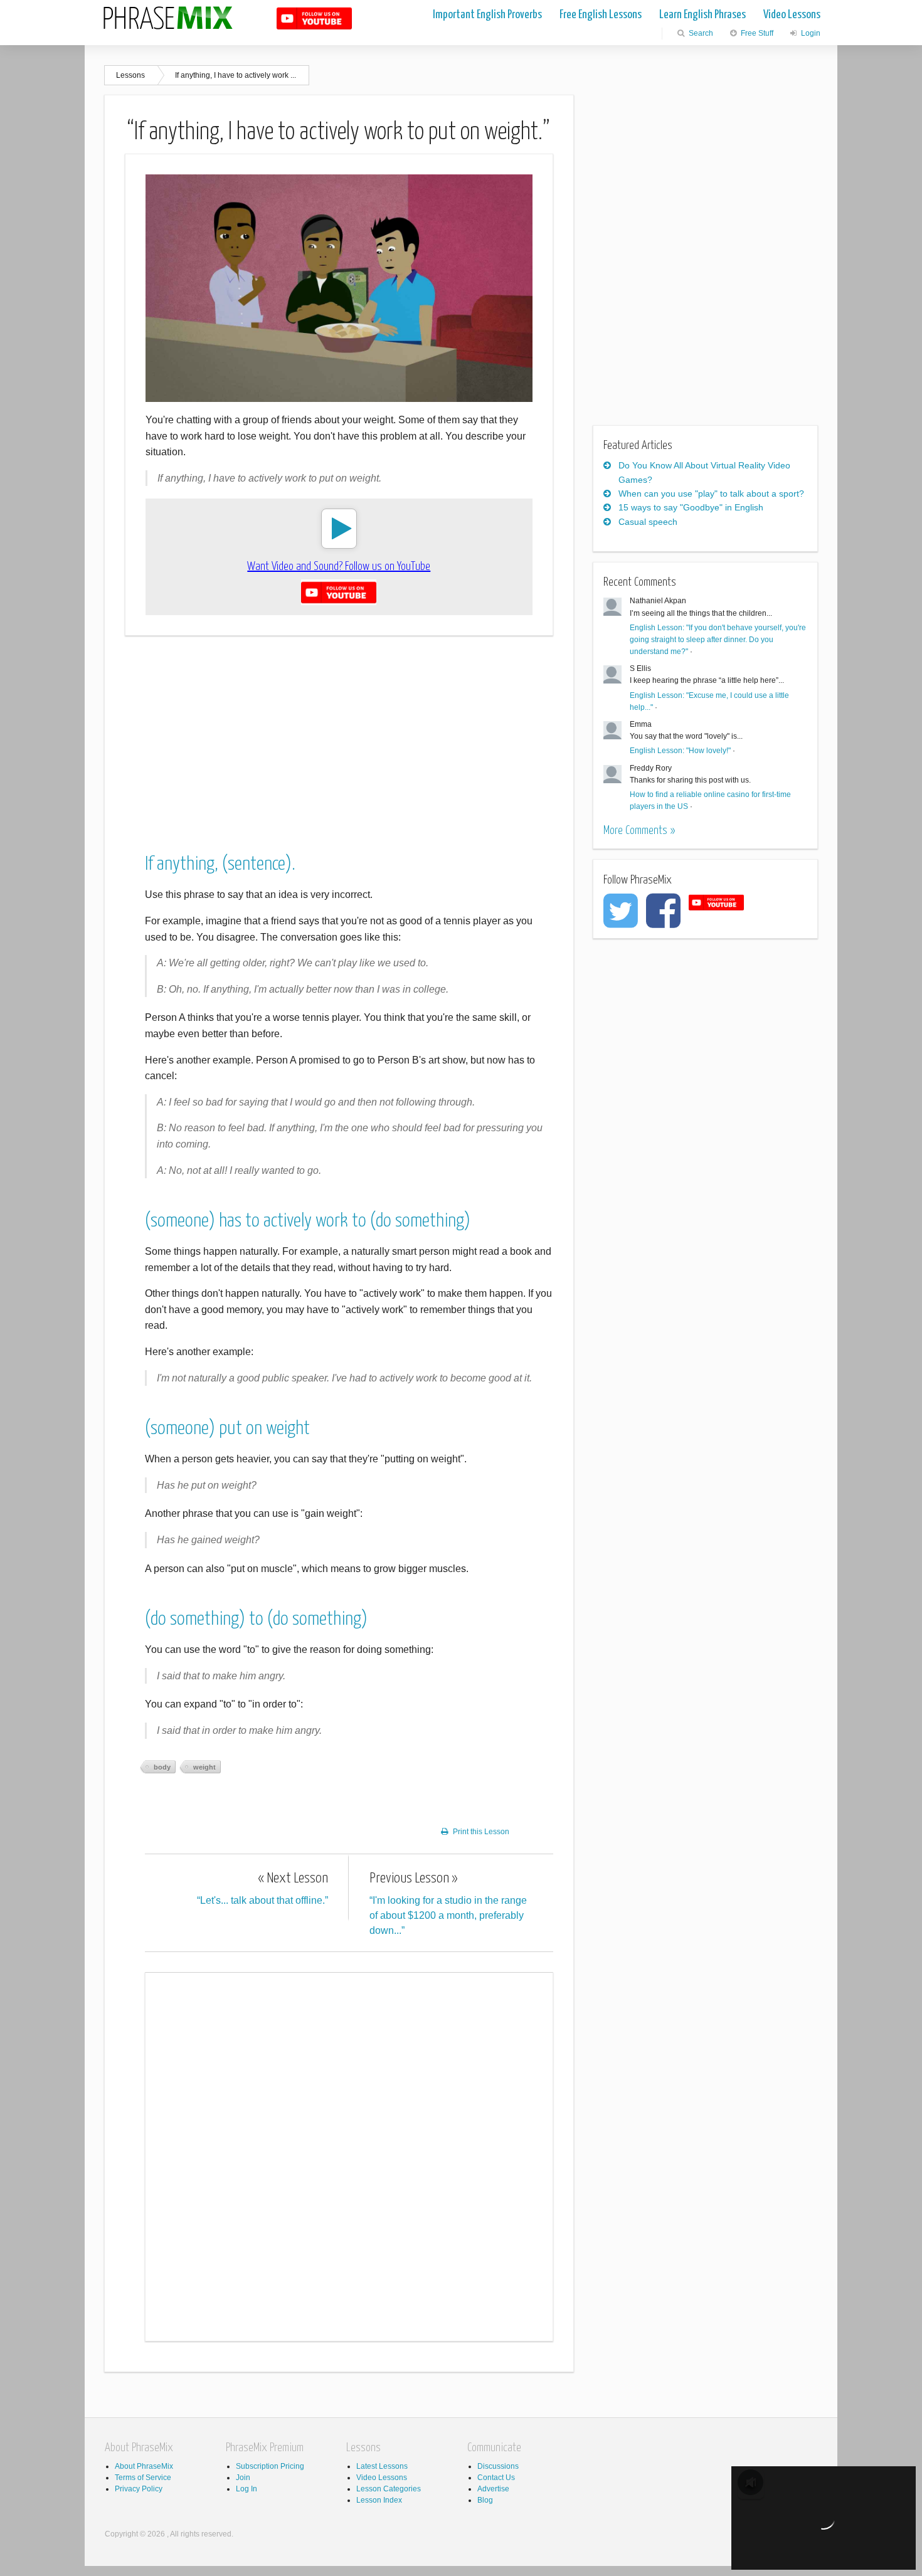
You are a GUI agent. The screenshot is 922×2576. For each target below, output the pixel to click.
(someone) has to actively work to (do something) (308, 1221)
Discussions (498, 2466)
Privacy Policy (139, 2489)
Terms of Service (143, 2478)
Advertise (493, 2489)
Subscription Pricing (270, 2466)
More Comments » (639, 831)
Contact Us (496, 2478)
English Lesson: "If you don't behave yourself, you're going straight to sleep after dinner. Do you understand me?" (718, 640)
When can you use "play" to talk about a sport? (711, 494)
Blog (485, 2500)
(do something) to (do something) (256, 1619)
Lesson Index (379, 2500)
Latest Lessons (382, 2466)
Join (243, 2478)
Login (810, 33)
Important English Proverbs (487, 15)
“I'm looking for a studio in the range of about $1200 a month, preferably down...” (448, 1903)
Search (700, 33)
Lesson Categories (389, 2489)
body (162, 1767)
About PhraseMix (144, 2466)
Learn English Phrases (702, 15)
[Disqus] (349, 2155)
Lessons (130, 75)
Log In (246, 2489)
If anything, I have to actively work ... (236, 75)
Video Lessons (792, 15)
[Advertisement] (339, 734)
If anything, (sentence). (220, 864)
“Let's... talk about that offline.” (262, 1888)
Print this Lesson (481, 1832)
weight (204, 1767)
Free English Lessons (601, 15)
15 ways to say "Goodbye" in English (691, 507)
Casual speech (648, 522)
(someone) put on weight (227, 1428)
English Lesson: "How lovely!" (680, 751)
